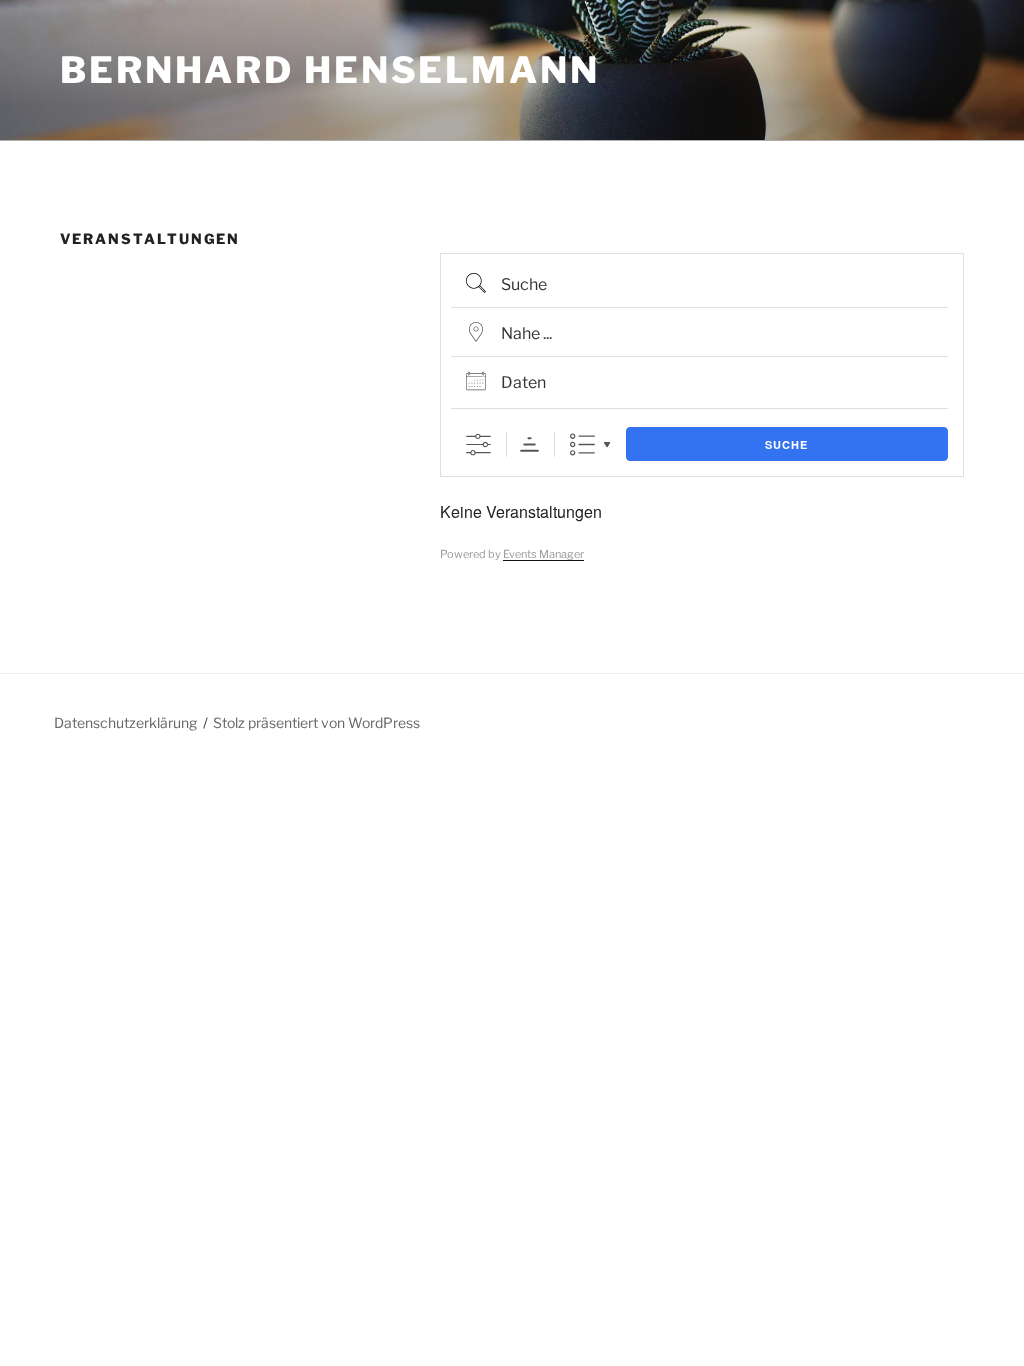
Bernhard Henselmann (330, 70)
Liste (582, 444)
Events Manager (543, 554)
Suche (786, 444)
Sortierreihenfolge (529, 444)
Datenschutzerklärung (125, 722)
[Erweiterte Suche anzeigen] (478, 444)
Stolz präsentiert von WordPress (316, 722)
